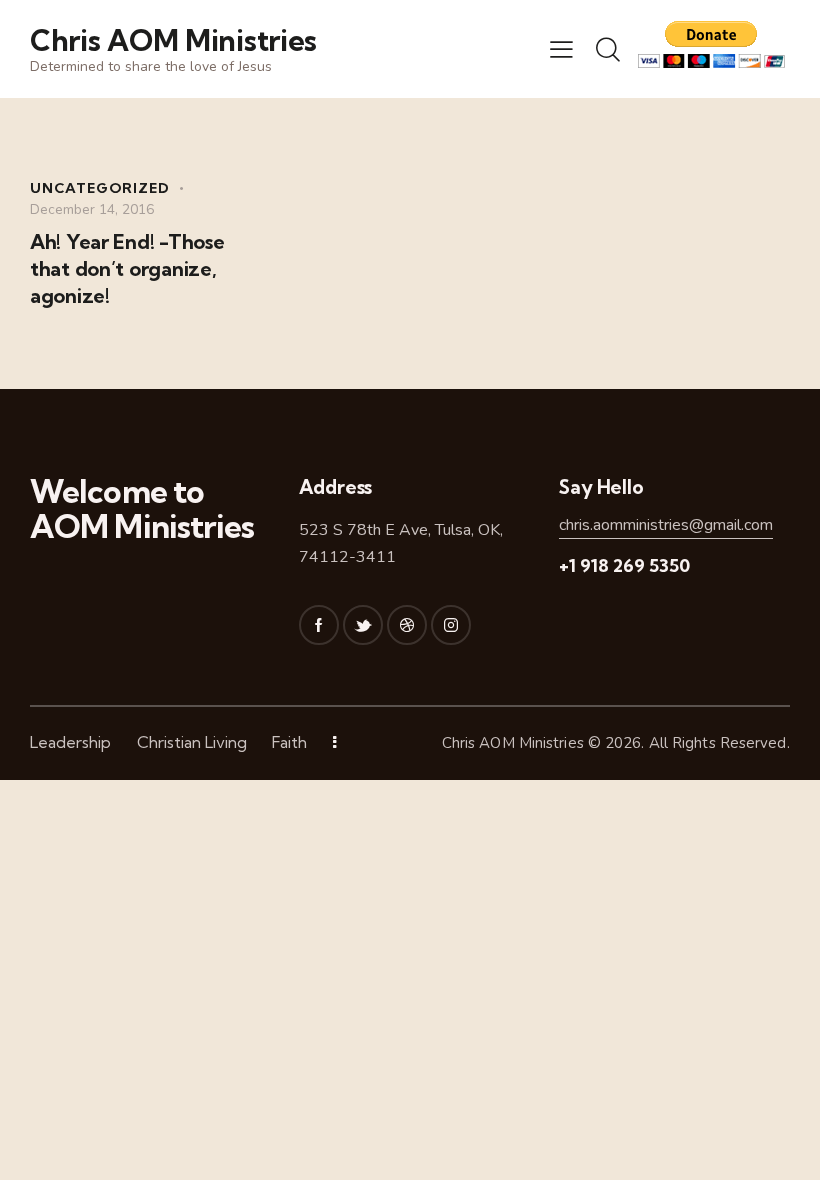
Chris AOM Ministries (513, 743)
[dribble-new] (407, 625)
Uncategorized (99, 188)
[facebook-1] (319, 625)
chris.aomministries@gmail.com (666, 525)
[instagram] (451, 625)
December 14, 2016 (92, 209)
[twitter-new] (363, 625)
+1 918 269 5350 (624, 565)
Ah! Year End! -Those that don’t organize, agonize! (127, 268)
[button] (561, 49)
